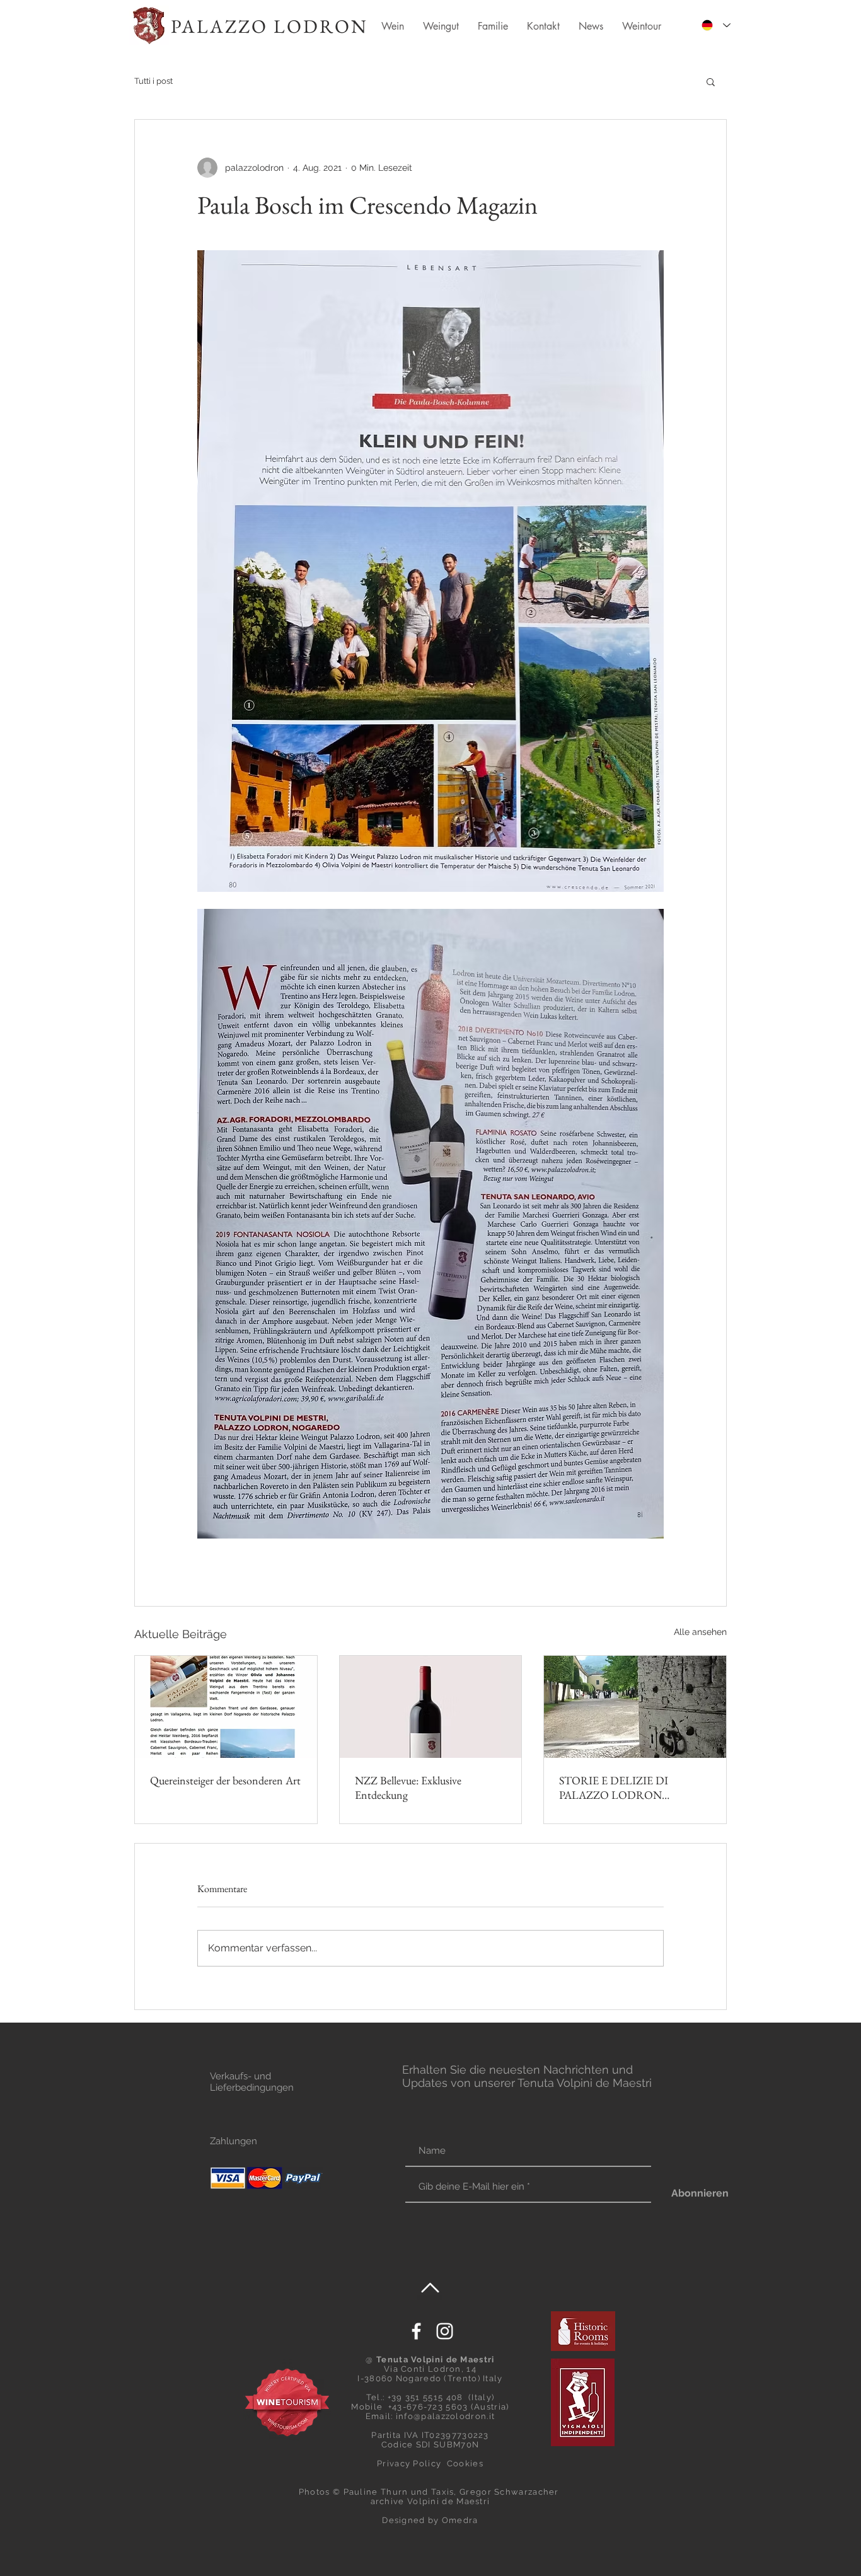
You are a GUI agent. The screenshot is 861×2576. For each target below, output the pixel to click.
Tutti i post (153, 81)
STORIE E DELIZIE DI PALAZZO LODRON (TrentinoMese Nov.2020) (617, 1788)
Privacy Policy (409, 2463)
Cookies (465, 2463)
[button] (711, 81)
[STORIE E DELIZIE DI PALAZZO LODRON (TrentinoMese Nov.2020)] (635, 1707)
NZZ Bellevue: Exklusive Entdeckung (408, 1788)
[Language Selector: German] (716, 25)
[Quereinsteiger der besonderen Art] (226, 1707)
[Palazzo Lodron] (445, 2331)
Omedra (460, 2520)
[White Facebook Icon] (416, 2331)
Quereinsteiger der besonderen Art (225, 1780)
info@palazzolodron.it (445, 2416)
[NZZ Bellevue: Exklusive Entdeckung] (431, 1707)
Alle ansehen (700, 1632)
